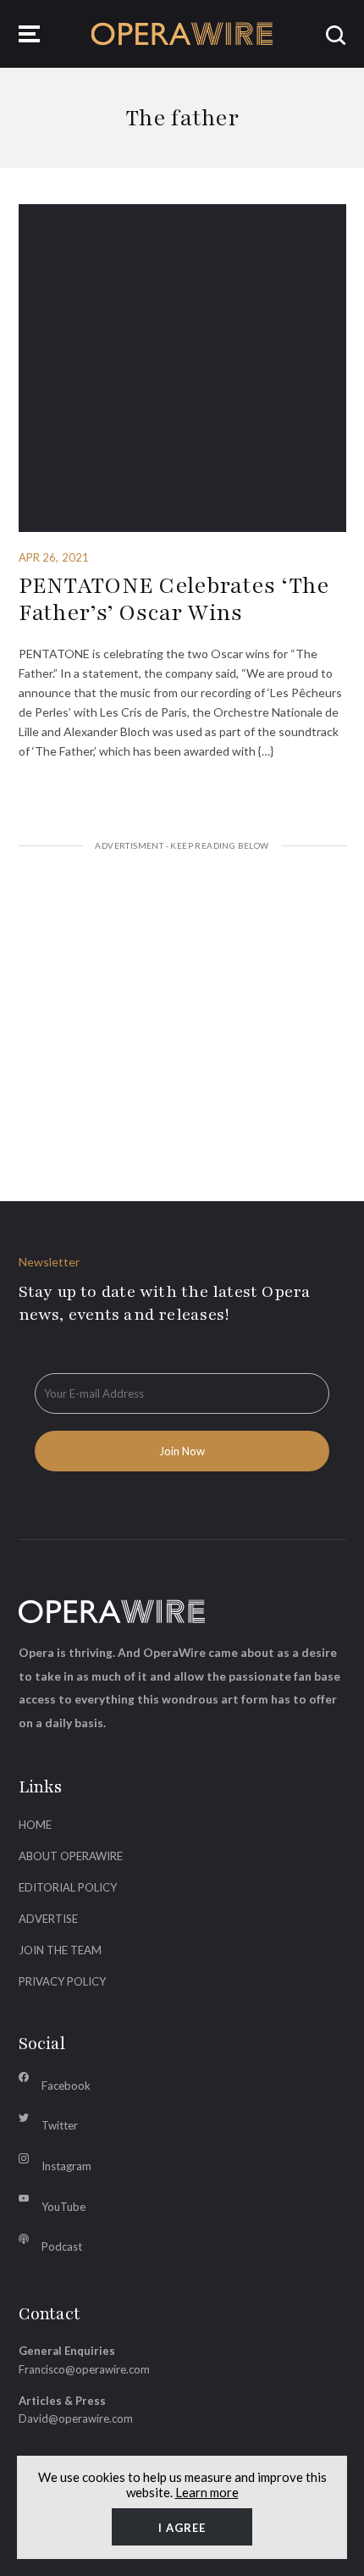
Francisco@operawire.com (84, 2369)
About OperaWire (71, 1856)
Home (35, 1825)
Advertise (48, 1919)
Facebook (66, 2086)
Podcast (62, 2246)
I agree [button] (182, 2528)
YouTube (63, 2207)
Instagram (66, 2166)
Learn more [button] (207, 2492)
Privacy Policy (62, 1981)
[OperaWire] (182, 34)
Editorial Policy (68, 1887)
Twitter (60, 2125)
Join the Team (60, 1950)
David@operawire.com (76, 2418)
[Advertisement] (182, 1005)
